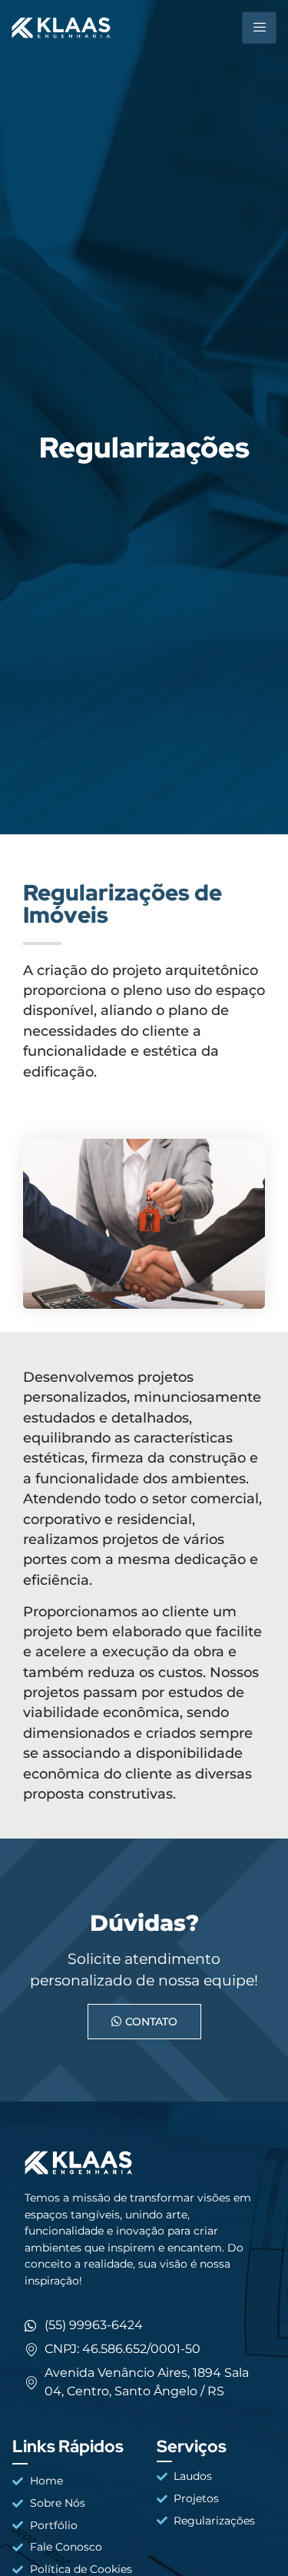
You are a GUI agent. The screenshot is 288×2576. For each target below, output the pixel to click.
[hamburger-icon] (259, 28)
